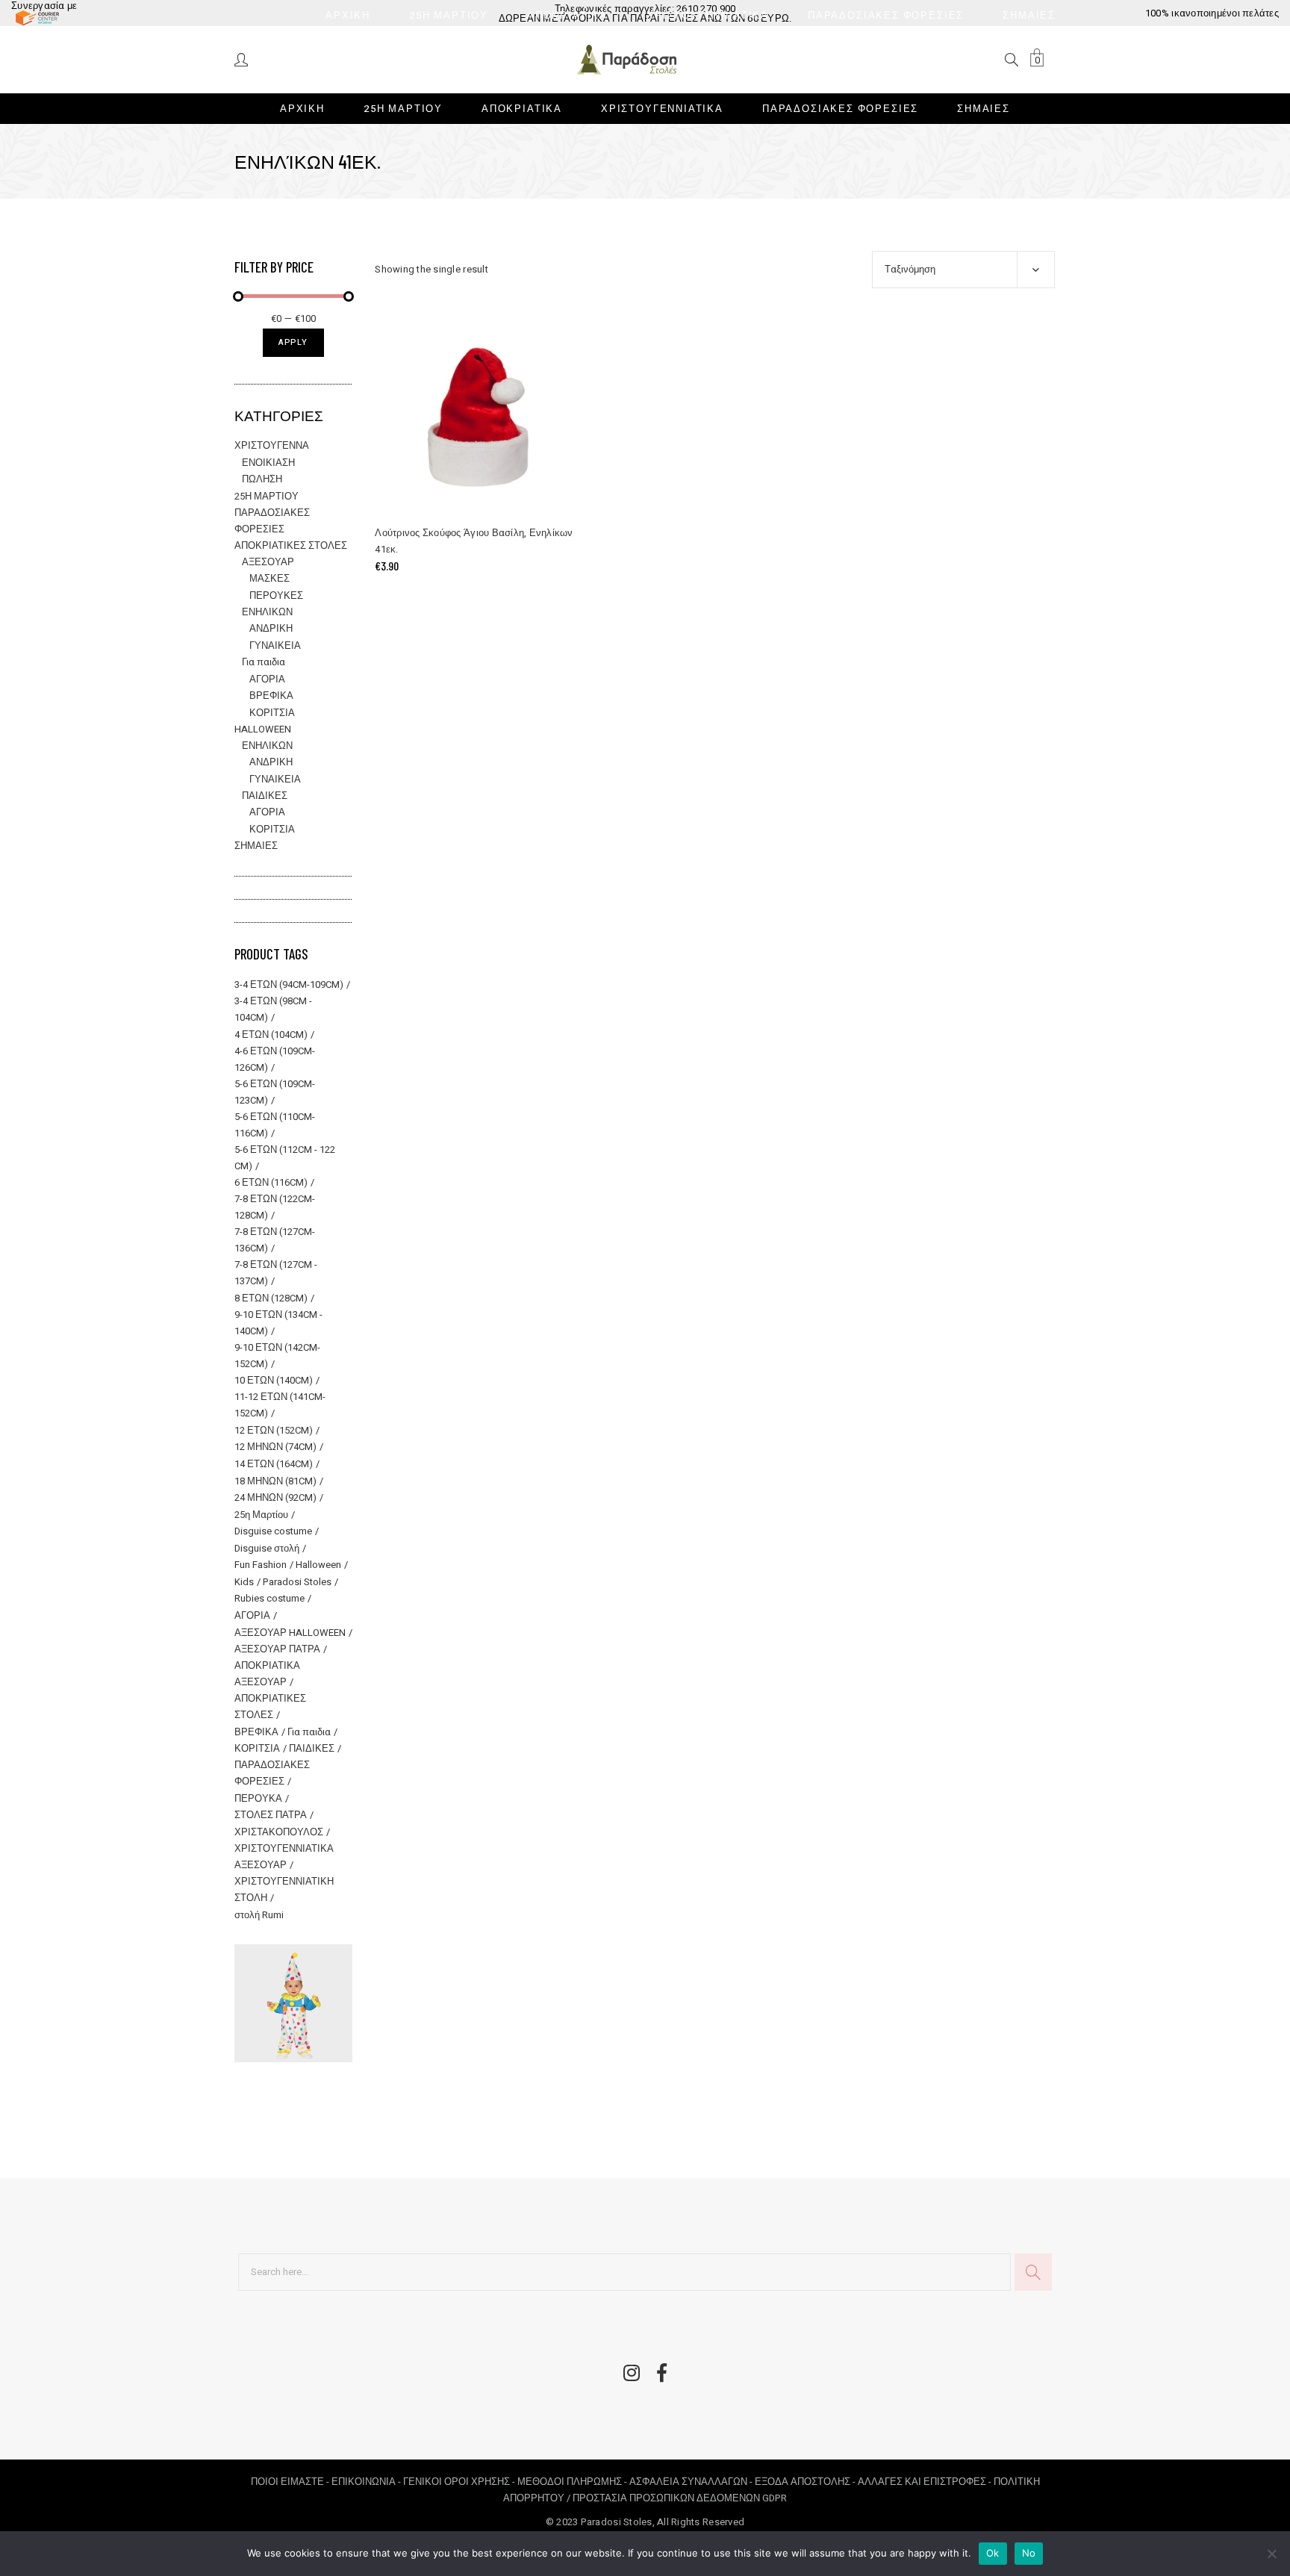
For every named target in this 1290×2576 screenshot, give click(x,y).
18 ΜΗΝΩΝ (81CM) (275, 1481)
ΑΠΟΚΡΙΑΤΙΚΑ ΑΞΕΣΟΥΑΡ (267, 1674)
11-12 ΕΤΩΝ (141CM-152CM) (280, 1405)
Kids (244, 1582)
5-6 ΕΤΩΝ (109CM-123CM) (275, 1092)
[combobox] (963, 270)
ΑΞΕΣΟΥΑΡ (268, 562)
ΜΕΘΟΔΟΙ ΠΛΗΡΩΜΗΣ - (573, 2482)
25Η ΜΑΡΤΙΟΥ (267, 496)
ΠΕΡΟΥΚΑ (258, 1798)
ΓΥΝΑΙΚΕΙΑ (275, 645)
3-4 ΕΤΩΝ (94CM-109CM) (289, 984)
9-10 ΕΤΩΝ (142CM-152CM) (277, 1356)
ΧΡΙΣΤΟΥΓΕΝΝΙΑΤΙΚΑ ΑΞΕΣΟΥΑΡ (284, 1857)
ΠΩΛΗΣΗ (262, 479)
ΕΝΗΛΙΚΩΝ (267, 612)
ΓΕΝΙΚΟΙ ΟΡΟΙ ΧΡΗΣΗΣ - (460, 2482)
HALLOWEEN (263, 729)
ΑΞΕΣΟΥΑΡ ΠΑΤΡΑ (277, 1649)
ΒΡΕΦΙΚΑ (271, 696)
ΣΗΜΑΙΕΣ (256, 846)
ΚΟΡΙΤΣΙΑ (272, 713)
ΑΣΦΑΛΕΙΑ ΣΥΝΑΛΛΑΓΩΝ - (692, 2482)
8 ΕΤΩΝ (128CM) (271, 1298)
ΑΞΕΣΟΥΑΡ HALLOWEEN (290, 1633)
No (1029, 2553)
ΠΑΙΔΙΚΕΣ (265, 796)
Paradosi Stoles (297, 1582)
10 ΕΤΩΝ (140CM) (274, 1380)
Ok (993, 2553)
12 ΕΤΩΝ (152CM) (274, 1430)
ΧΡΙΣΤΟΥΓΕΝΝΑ (272, 445)
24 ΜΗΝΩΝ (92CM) (275, 1497)
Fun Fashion (261, 1565)
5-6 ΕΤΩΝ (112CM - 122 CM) (285, 1158)
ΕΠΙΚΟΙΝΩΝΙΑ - (367, 2482)
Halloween (318, 1565)
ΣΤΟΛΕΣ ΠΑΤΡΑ (271, 1815)
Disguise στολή (267, 1548)
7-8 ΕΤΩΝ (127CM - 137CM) (276, 1273)
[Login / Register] (242, 59)
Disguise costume (273, 1531)
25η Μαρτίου (261, 1515)
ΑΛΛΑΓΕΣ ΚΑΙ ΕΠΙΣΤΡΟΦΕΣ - (926, 2482)
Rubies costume (269, 1598)
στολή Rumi (259, 1915)
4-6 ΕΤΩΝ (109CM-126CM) (275, 1059)
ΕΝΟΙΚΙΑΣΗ (268, 463)
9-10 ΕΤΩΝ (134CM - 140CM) (278, 1323)
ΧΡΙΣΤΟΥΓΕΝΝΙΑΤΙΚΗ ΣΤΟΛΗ (284, 1889)
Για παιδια (264, 662)
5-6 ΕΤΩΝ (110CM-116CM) (275, 1125)
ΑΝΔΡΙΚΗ (271, 628)
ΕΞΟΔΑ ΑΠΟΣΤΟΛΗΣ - (806, 2482)
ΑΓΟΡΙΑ (267, 679)
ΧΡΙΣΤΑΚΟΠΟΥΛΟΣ (279, 1832)
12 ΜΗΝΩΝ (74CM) (275, 1447)
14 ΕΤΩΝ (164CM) (274, 1464)
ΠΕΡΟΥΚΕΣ (276, 595)
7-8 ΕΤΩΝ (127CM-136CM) (275, 1240)
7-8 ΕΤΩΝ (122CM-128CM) (275, 1207)
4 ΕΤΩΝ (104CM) (271, 1035)
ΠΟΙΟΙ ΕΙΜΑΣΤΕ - (291, 2482)
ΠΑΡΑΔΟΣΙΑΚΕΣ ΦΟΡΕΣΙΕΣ (272, 1773)
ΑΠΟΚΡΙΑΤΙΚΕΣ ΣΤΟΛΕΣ (291, 545)
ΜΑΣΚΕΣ (269, 578)
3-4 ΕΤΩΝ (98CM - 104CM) (273, 1009)
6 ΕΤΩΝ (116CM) (271, 1182)
